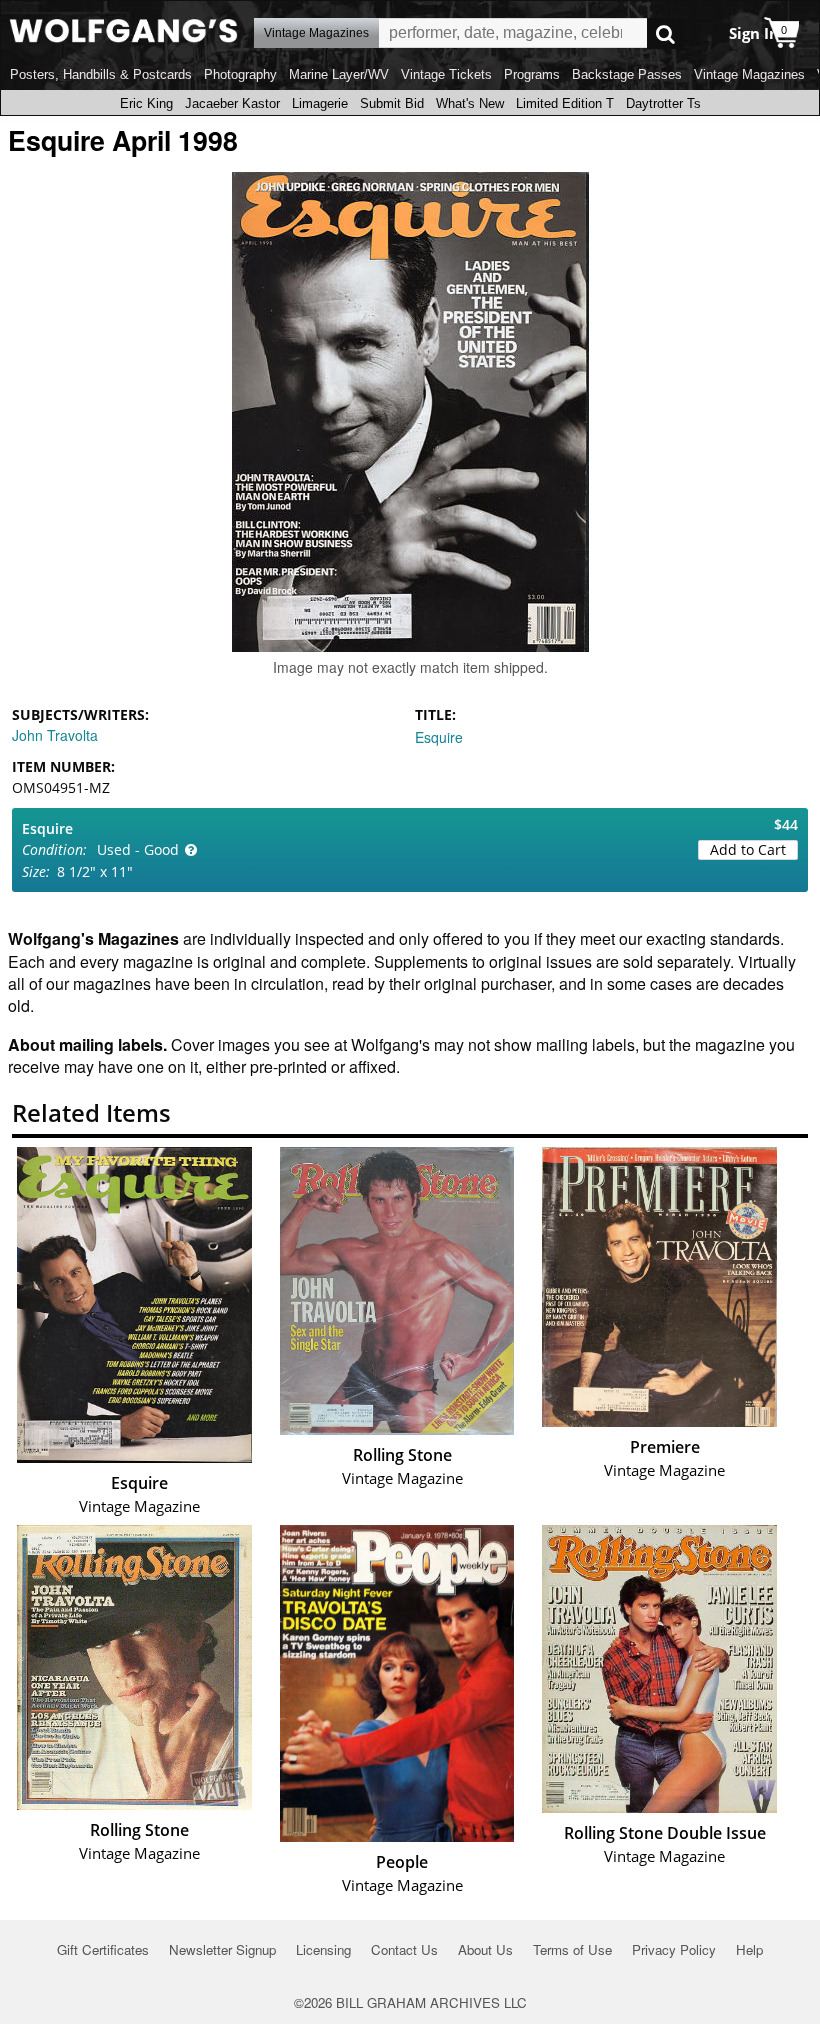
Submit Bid (392, 103)
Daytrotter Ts (663, 103)
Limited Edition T (565, 103)
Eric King (146, 103)
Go (665, 33)
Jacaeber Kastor (232, 103)
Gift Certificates (103, 1949)
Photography (240, 74)
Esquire (439, 737)
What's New (470, 103)
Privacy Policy (674, 1949)
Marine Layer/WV (339, 74)
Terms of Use (572, 1949)
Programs (532, 74)
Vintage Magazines (749, 74)
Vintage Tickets (446, 74)
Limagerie (320, 103)
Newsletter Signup (222, 1949)
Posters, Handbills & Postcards (101, 74)
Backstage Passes (627, 74)
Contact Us (404, 1949)
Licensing (323, 1949)
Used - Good (138, 849)
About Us (485, 1949)
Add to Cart (748, 849)
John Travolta (55, 735)
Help (749, 1949)
